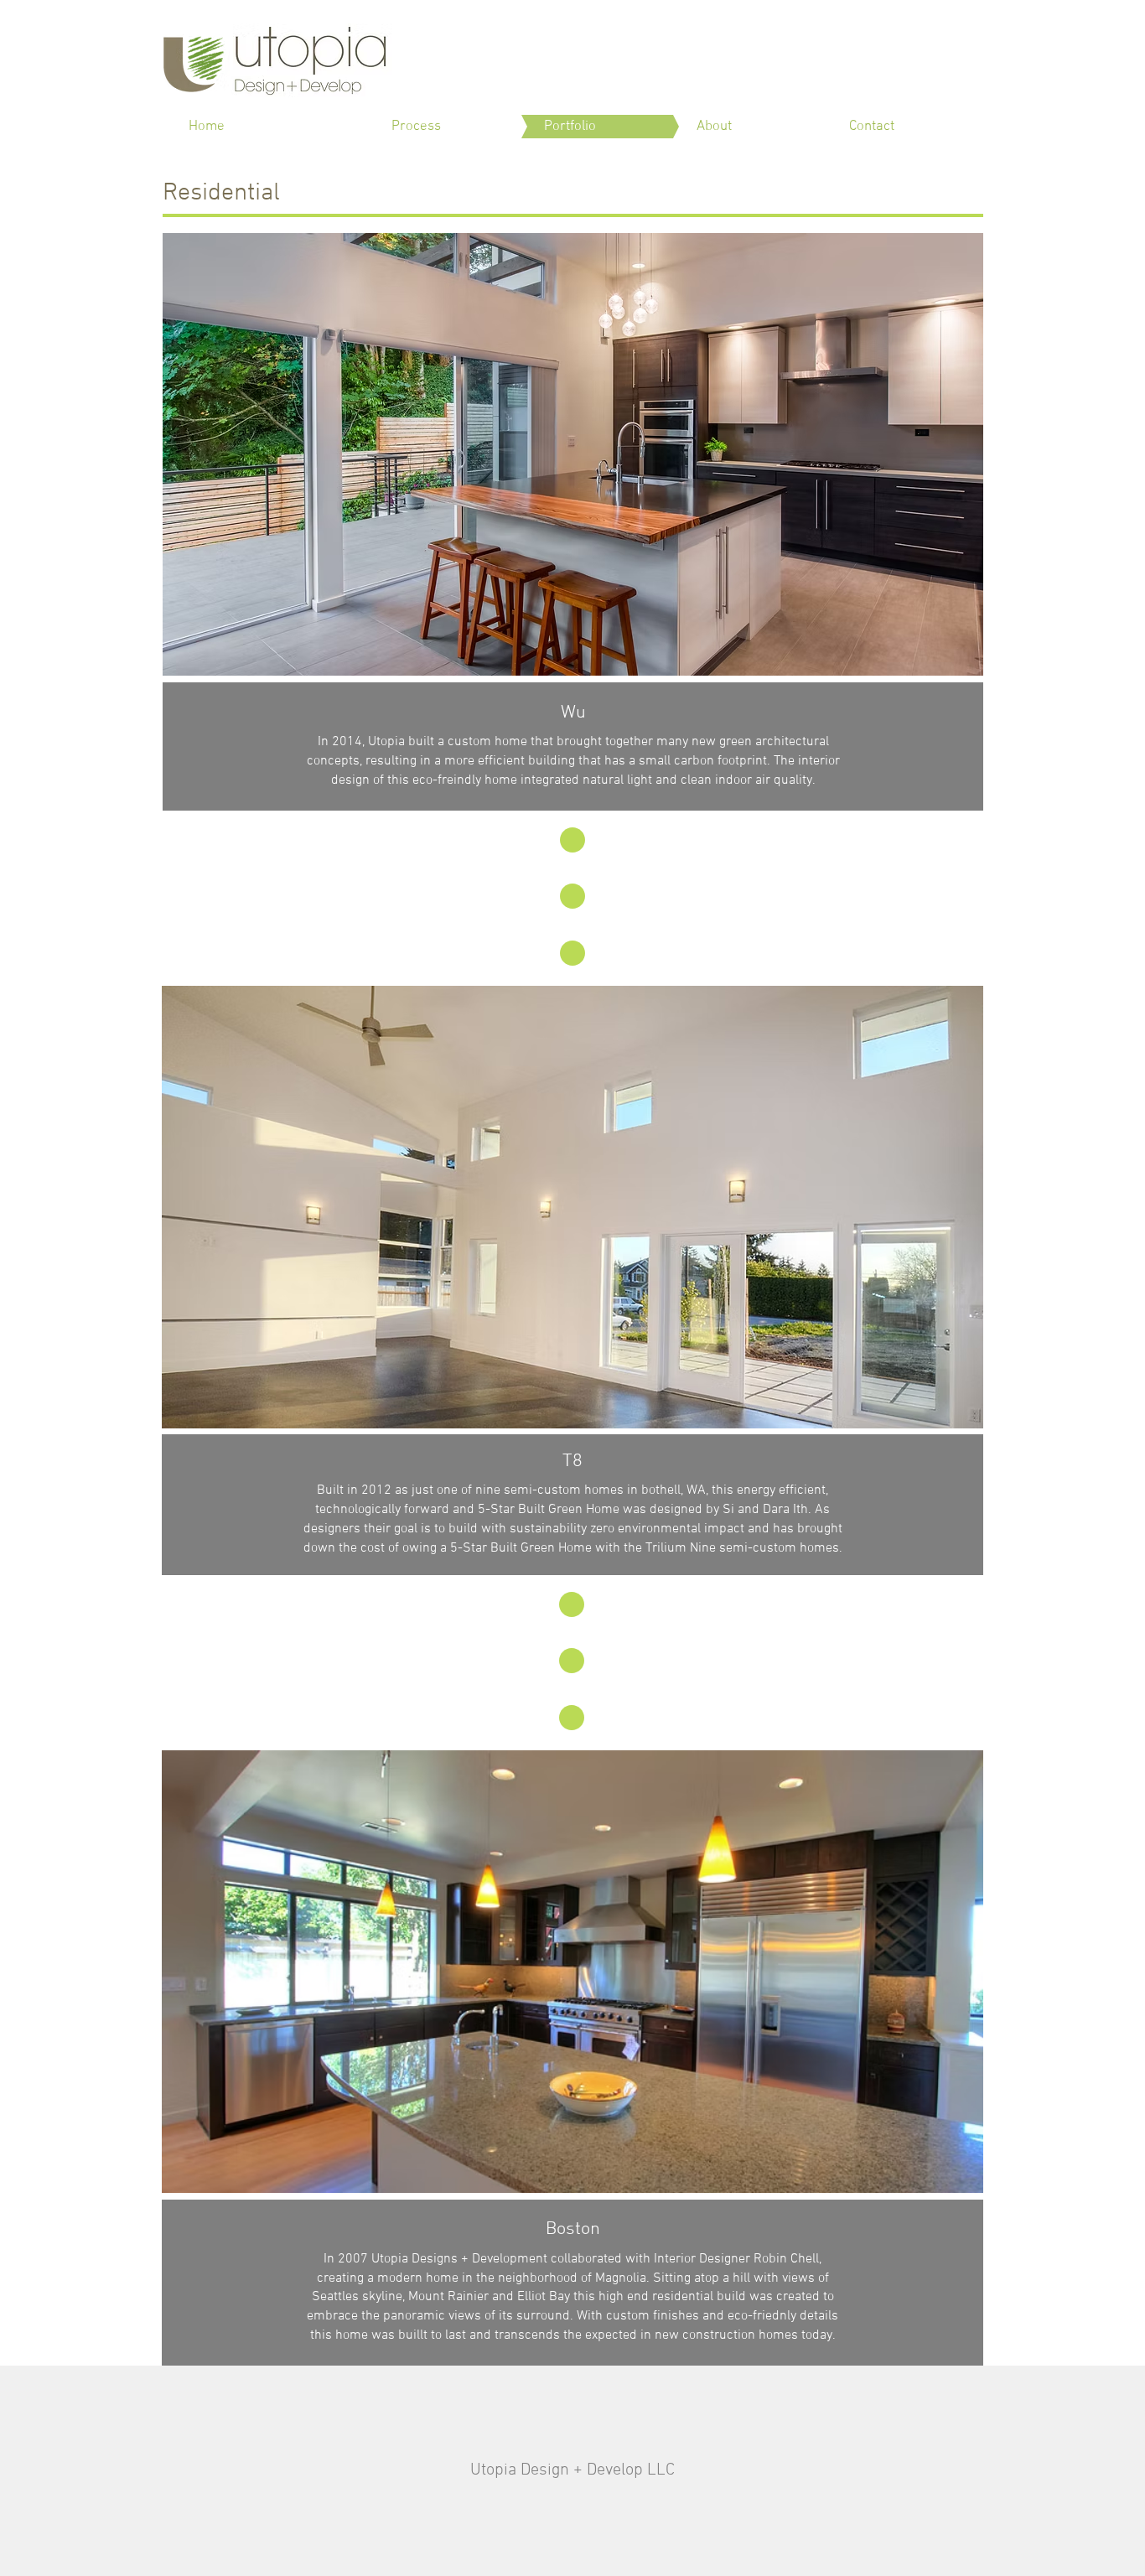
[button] (573, 454)
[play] (948, 661)
